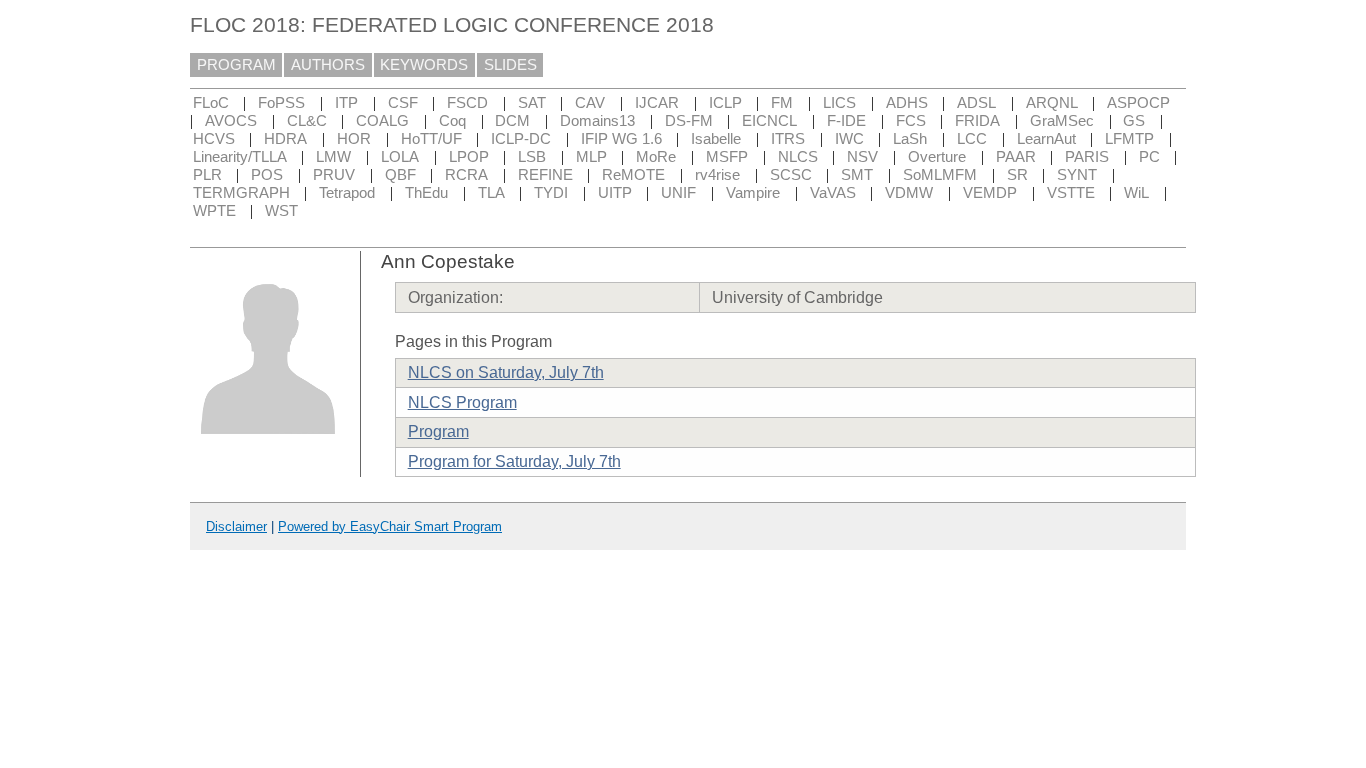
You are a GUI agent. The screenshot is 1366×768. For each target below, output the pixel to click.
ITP (346, 103)
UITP (615, 193)
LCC (972, 139)
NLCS (798, 157)
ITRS (788, 139)
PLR (207, 175)
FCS (911, 121)
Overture (937, 157)
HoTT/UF (431, 139)
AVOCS (231, 121)
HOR (354, 139)
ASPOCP (1138, 103)
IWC (849, 139)
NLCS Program (462, 402)
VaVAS (833, 193)
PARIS (1087, 157)
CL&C (307, 121)
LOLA (400, 157)
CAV (590, 103)
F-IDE (846, 121)
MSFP (727, 157)
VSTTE (1071, 193)
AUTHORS (328, 65)
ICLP (725, 103)
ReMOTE (633, 175)
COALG (382, 121)
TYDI (551, 193)
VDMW (909, 193)
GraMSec (1062, 121)
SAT (532, 103)
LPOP (469, 157)
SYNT (1077, 175)
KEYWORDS (424, 65)
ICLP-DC (521, 139)
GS (1134, 121)
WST (281, 211)
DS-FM (689, 121)
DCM (512, 121)
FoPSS (281, 103)
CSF (403, 103)
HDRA (285, 139)
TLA (491, 193)
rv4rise (717, 175)
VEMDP (990, 193)
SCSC (791, 175)
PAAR (1016, 157)
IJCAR (657, 103)
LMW (333, 157)
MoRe (656, 157)
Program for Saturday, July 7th (514, 461)
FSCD (467, 103)
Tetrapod (347, 193)
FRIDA (977, 121)
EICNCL (769, 121)
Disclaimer (236, 526)
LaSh (910, 139)
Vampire (753, 193)
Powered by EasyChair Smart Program (390, 526)
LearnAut (1046, 139)
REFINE (545, 175)
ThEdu (426, 193)
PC (1149, 157)
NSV (862, 157)
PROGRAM (236, 65)
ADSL (976, 103)
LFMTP (1129, 139)
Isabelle (716, 139)
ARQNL (1052, 103)
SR (1017, 175)
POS (267, 175)
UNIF (678, 193)
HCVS (214, 139)
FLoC (211, 103)
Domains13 (597, 121)
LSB (532, 157)
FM (782, 103)
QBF (400, 175)
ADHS (907, 103)
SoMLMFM (940, 175)
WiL (1136, 193)
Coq (452, 121)
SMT (857, 175)
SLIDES (510, 65)
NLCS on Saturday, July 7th (506, 372)
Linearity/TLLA (240, 157)
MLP (591, 157)
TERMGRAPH (241, 193)
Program (438, 431)
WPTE (214, 211)
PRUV (334, 175)
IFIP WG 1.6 (621, 139)
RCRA (466, 175)
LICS (839, 103)
